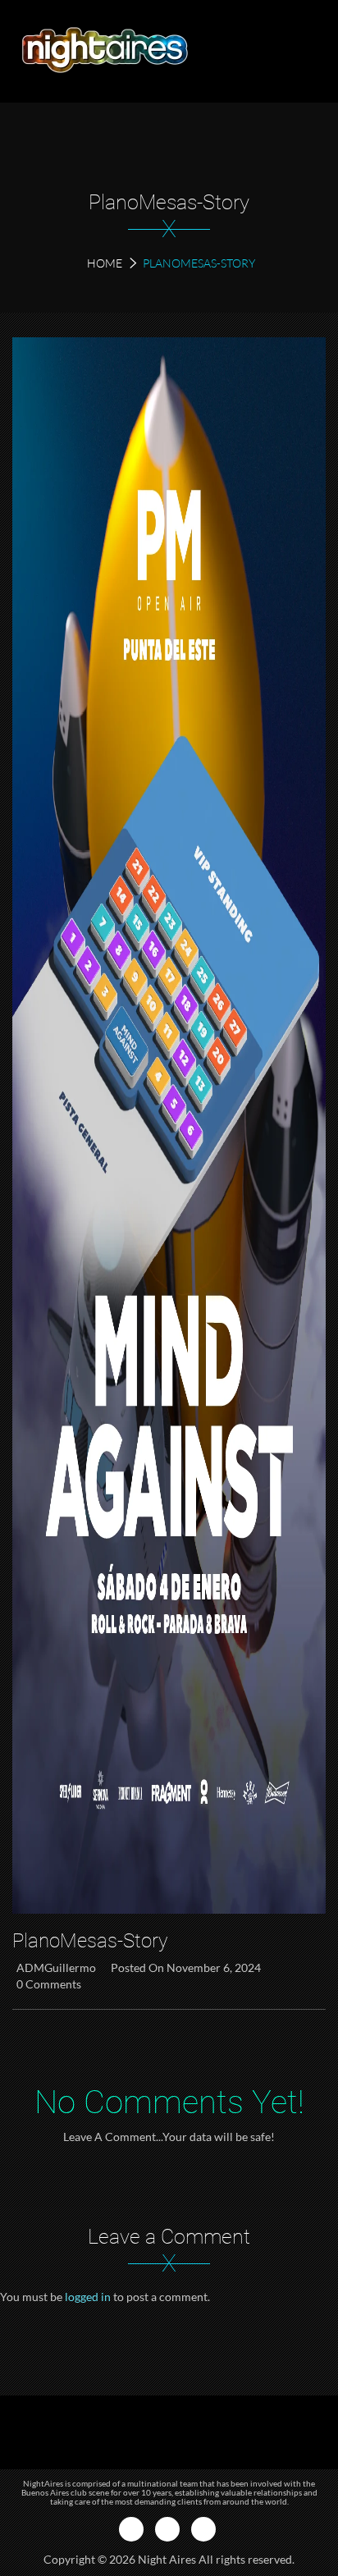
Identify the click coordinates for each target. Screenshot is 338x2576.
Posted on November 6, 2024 (186, 1967)
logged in (88, 2297)
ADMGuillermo (56, 1967)
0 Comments (49, 1984)
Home (105, 263)
